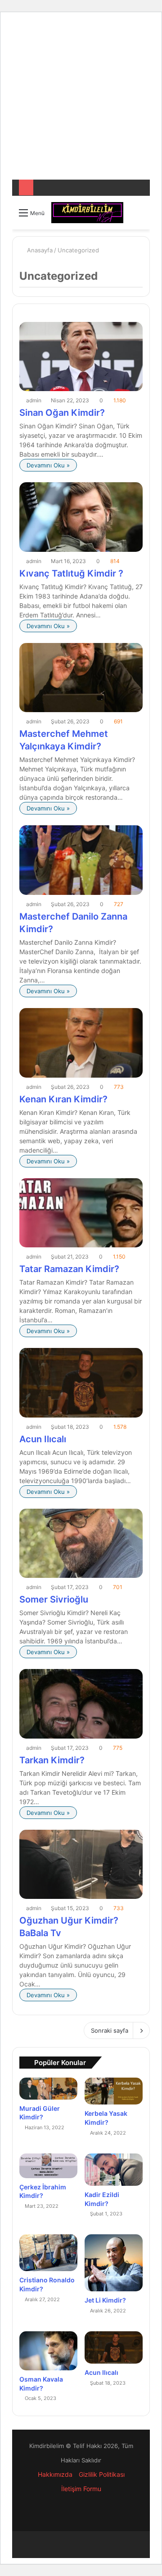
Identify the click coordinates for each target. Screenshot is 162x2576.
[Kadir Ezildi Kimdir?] (114, 2170)
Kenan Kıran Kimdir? (63, 1099)
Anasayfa (39, 250)
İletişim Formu (81, 2489)
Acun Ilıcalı (43, 1439)
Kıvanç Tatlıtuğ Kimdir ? (71, 573)
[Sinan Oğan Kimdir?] (81, 357)
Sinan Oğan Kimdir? (62, 413)
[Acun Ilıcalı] (81, 1383)
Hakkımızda (55, 2474)
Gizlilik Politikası (102, 2474)
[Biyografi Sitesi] (87, 213)
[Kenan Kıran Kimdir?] (81, 1043)
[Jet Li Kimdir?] (114, 2263)
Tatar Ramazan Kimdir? (69, 1269)
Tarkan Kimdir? (52, 1760)
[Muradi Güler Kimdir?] (48, 2088)
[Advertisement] (81, 99)
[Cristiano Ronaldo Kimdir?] (48, 2253)
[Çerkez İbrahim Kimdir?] (48, 2166)
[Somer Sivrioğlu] (81, 1543)
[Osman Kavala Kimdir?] (48, 2351)
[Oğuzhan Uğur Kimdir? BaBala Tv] (81, 1865)
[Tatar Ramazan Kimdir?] (81, 1213)
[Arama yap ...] (139, 216)
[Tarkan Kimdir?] (81, 1704)
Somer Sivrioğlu (54, 1599)
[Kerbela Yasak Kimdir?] (114, 2091)
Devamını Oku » (48, 465)
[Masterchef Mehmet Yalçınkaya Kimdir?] (81, 678)
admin (34, 400)
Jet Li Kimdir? (105, 2300)
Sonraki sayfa (110, 2030)
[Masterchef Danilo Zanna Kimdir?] (81, 860)
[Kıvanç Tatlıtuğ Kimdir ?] (81, 517)
